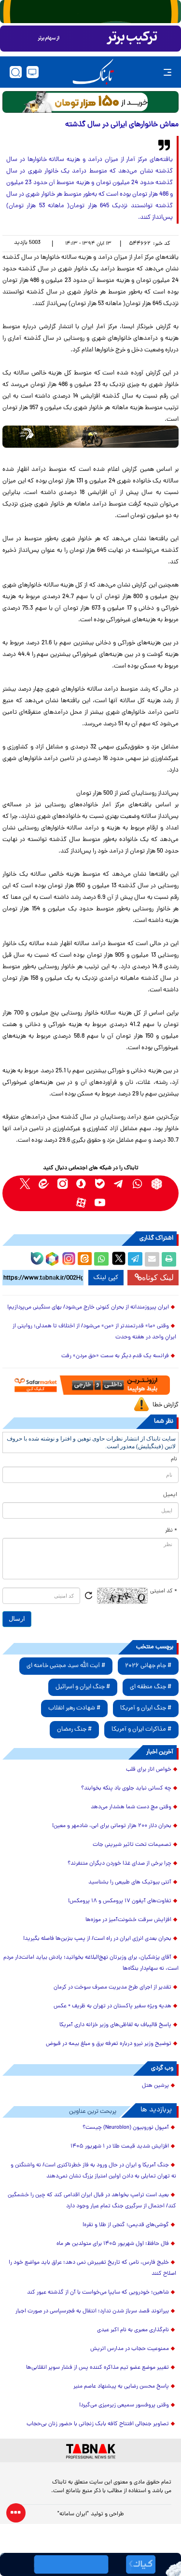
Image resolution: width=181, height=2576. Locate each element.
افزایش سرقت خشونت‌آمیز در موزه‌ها (128, 1920)
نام (174, 1459)
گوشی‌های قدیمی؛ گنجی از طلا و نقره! (126, 2225)
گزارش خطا (166, 1405)
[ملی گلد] (90, 12)
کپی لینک (106, 1278)
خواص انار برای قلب (149, 1770)
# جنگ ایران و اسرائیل (83, 1687)
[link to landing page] (93, 72)
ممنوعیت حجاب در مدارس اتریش (130, 2349)
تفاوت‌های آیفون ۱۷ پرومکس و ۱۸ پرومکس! (120, 1901)
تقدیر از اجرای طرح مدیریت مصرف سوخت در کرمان (112, 1988)
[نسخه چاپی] (169, 1259)
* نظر (171, 1531)
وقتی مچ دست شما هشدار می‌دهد (131, 1807)
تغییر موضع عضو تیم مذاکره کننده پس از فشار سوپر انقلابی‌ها (97, 2368)
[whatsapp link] (138, 1184)
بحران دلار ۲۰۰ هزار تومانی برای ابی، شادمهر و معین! (112, 1826)
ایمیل (170, 1495)
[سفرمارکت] (90, 1385)
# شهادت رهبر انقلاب (74, 1708)
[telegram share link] (135, 1259)
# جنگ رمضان (74, 1729)
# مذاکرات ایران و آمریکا (141, 1729)
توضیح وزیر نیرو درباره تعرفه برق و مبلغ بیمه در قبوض (109, 2044)
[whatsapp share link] (101, 1259)
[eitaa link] (44, 1184)
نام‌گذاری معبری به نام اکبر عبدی (133, 2330)
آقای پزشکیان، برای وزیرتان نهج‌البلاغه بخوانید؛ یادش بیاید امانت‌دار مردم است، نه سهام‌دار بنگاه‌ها (91, 1963)
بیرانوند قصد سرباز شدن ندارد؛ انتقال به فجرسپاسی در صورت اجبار (92, 2311)
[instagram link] (63, 1184)
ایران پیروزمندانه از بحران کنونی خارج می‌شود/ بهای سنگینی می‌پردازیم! (88, 1308)
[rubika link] (157, 1184)
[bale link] (100, 1184)
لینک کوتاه (158, 1277)
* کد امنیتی (164, 1591)
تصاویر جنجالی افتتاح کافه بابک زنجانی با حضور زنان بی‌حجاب (98, 2424)
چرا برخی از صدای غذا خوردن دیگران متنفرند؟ (119, 1864)
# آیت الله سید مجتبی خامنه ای (66, 1666)
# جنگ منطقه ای (151, 1687)
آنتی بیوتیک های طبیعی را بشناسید (130, 1882)
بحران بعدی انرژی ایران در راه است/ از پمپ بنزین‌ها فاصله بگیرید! (97, 1939)
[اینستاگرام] (68, 1257)
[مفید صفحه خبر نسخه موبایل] (90, 39)
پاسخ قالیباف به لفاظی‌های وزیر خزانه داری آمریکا (115, 2025)
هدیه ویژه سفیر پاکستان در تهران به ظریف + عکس (112, 2006)
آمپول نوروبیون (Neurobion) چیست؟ (126, 2128)
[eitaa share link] (84, 1259)
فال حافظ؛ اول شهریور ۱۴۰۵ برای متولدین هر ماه (113, 2244)
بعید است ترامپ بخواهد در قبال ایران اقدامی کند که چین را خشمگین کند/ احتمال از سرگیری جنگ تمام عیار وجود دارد (92, 2201)
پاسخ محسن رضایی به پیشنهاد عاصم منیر (121, 2387)
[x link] (25, 1184)
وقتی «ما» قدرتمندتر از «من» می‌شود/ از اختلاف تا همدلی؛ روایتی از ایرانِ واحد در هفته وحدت (94, 1332)
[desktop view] (33, 72)
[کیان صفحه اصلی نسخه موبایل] (90, 2564)
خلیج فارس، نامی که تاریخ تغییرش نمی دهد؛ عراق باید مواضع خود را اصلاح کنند (92, 2268)
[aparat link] (81, 1203)
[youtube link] (100, 1203)
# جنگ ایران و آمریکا (146, 1708)
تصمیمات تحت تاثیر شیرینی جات (132, 1845)
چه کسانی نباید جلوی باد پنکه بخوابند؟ (126, 1789)
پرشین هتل (155, 2086)
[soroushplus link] (81, 1184)
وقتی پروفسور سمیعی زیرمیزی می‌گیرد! (124, 2405)
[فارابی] (90, 102)
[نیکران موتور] (90, 436)
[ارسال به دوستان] (152, 1259)
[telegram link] (119, 1184)
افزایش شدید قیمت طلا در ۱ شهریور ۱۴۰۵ (120, 2147)
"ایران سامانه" (73, 2514)
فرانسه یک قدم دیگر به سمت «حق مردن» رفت (115, 1356)
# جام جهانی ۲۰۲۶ (148, 1666)
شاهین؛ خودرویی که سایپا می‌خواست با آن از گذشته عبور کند (98, 2293)
